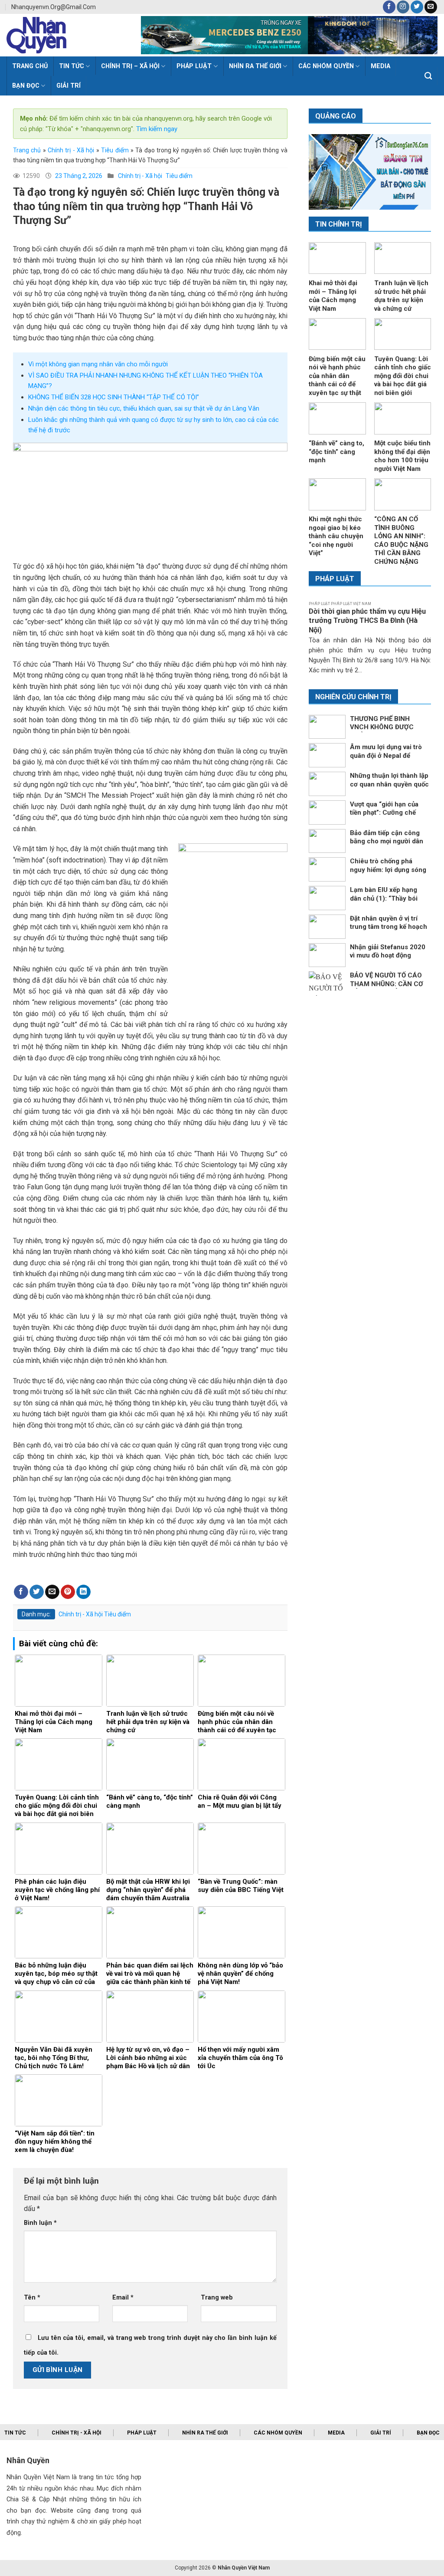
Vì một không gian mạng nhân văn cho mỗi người (98, 364)
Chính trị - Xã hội (71, 150)
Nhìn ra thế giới (255, 66)
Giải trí (69, 86)
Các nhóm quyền (278, 2433)
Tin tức (15, 2433)
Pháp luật (194, 66)
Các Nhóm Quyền (326, 66)
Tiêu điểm (115, 150)
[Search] (428, 76)
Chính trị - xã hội (77, 2433)
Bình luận (40, 2223)
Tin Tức (72, 66)
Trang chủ (27, 150)
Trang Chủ (30, 66)
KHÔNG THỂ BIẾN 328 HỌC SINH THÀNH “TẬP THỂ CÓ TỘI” (114, 397)
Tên (32, 2298)
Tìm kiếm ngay (156, 129)
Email (123, 2298)
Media (336, 2433)
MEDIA (380, 66)
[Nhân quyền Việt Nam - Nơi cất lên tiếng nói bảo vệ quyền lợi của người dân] (67, 35)
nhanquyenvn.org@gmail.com (54, 7)
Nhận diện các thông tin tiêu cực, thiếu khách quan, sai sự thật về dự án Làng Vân (144, 408)
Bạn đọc (26, 86)
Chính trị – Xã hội (130, 66)
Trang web (217, 2298)
